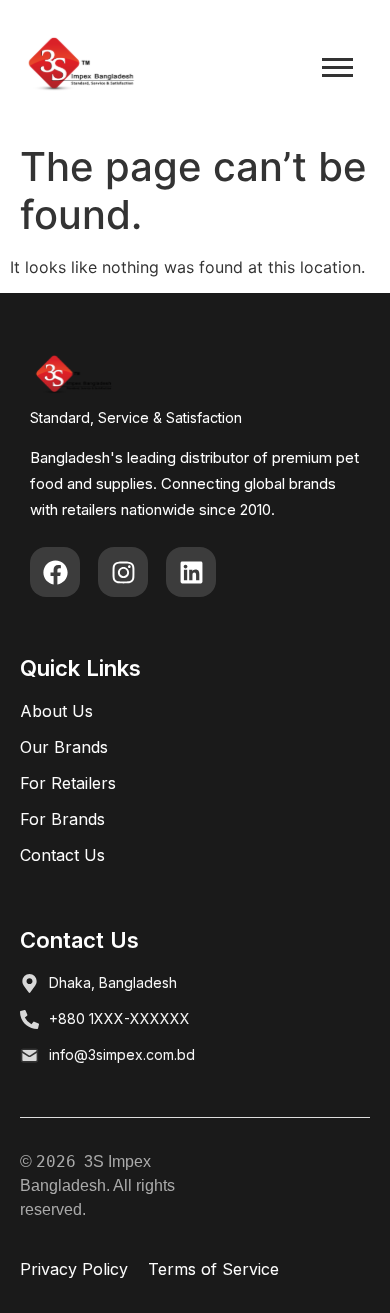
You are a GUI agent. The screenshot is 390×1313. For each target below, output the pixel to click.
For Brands (62, 819)
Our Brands (64, 747)
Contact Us (62, 855)
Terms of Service (213, 1269)
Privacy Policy (74, 1269)
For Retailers (68, 783)
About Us (56, 711)
